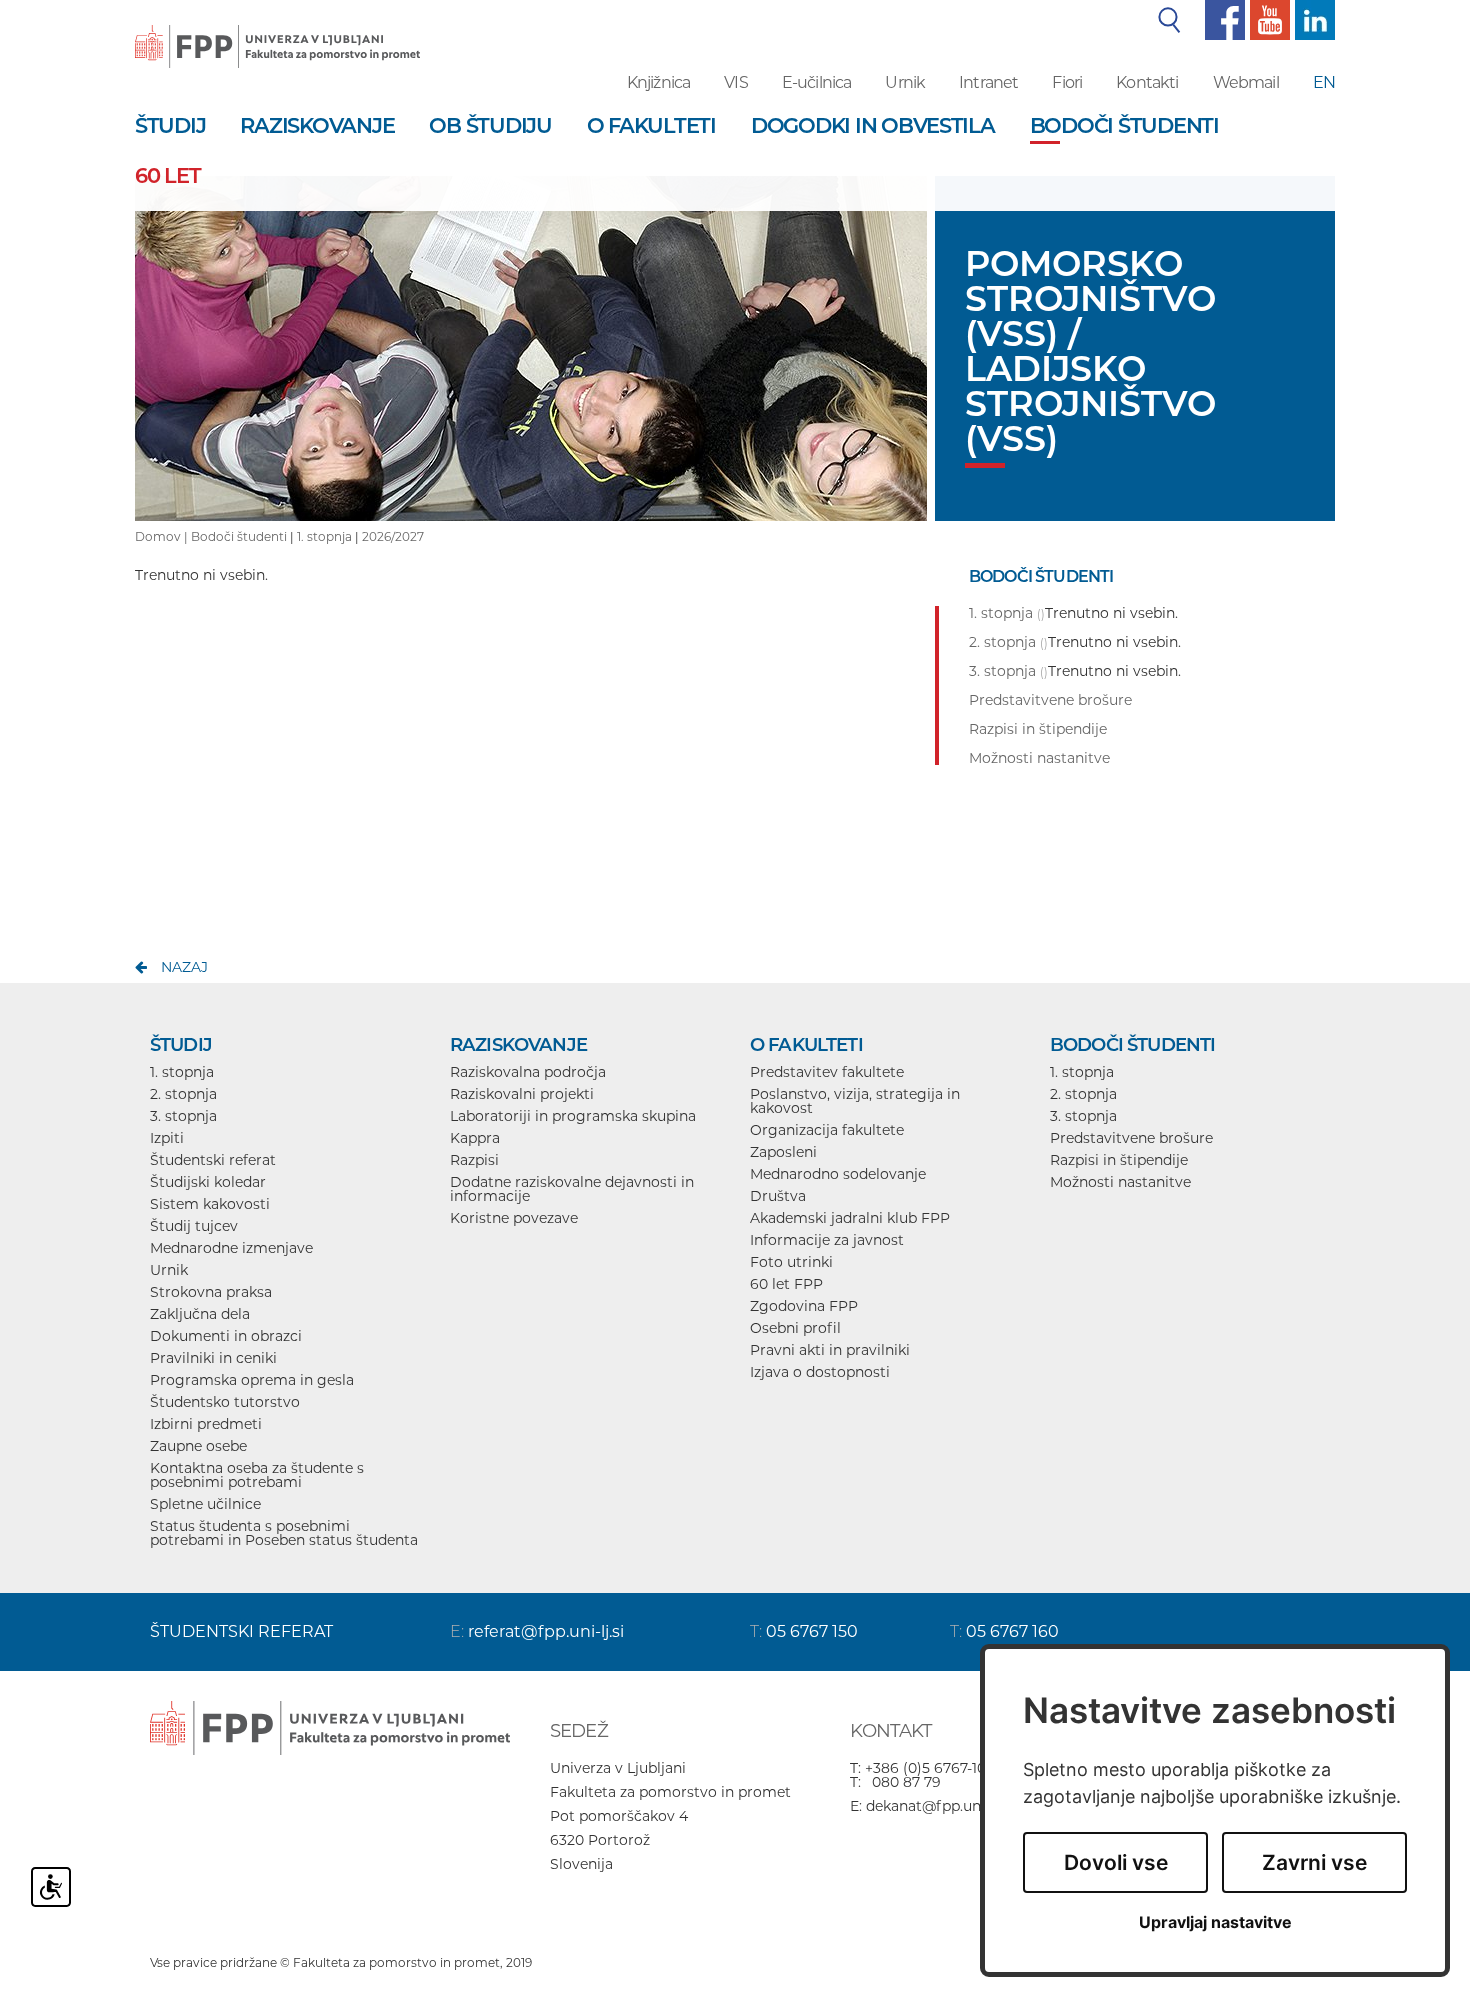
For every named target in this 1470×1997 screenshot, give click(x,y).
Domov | (163, 536)
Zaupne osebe (198, 1446)
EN (1324, 82)
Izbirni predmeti (206, 1424)
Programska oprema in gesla (252, 1380)
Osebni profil (795, 1328)
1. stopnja (324, 536)
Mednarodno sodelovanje (838, 1174)
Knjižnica (658, 82)
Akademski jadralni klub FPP (850, 1218)
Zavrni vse (1314, 1862)
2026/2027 (393, 536)
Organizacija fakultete (827, 1130)
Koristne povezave (514, 1218)
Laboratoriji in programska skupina (573, 1116)
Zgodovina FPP (804, 1306)
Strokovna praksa (211, 1292)
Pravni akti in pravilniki (830, 1350)
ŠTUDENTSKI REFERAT (241, 1631)
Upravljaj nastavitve (1215, 1922)
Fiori (1067, 82)
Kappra (475, 1138)
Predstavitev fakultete (827, 1072)
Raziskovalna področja (528, 1072)
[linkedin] (1312, 19)
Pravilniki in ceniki (213, 1358)
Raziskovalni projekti (522, 1094)
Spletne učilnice (205, 1504)
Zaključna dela (200, 1314)
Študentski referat (213, 1160)
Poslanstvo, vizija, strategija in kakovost (855, 1101)
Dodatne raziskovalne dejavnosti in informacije (572, 1189)
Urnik (905, 82)
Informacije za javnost (827, 1240)
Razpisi (474, 1160)
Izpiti (167, 1138)
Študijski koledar (208, 1182)
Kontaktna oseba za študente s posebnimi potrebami (257, 1475)
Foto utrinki (791, 1262)
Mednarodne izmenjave (231, 1248)
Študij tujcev (194, 1226)
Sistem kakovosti (210, 1204)
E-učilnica (817, 82)
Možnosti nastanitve (1120, 1182)
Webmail (1246, 82)
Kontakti (1147, 82)
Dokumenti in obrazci (226, 1336)
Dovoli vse (1116, 1862)
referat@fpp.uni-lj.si (546, 1631)
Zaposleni (783, 1152)
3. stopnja (183, 1116)
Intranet (988, 82)
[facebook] (1222, 19)
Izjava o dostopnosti (820, 1372)
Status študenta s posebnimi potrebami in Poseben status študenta (284, 1533)
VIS (735, 82)
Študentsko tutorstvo (225, 1402)
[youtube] (1267, 19)
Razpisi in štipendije (1119, 1160)
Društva (778, 1196)
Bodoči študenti (239, 536)
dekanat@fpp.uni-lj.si (939, 1806)
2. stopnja (183, 1094)
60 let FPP (786, 1284)
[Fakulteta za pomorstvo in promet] (277, 32)
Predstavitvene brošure (1131, 1138)
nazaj (184, 967)
